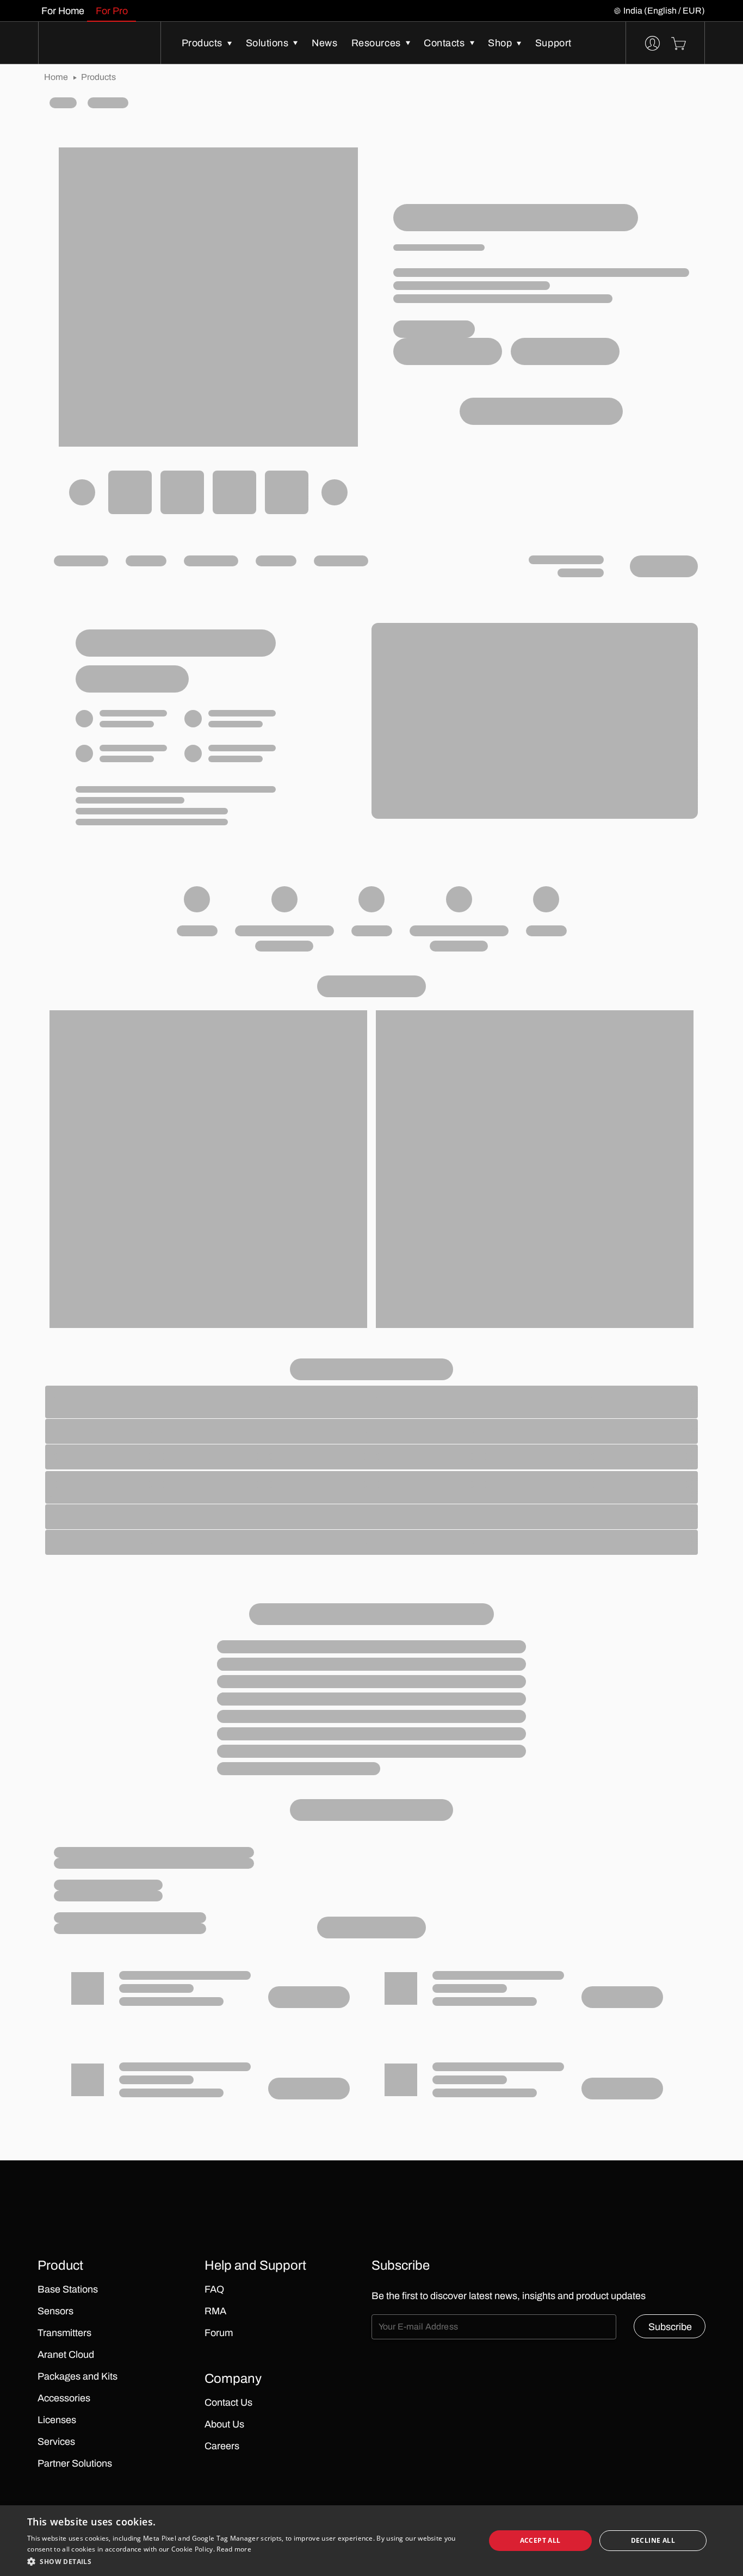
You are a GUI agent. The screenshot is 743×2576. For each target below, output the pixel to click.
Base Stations (68, 2289)
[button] (249, 2561)
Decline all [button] (653, 2540)
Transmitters (64, 2333)
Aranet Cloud (66, 2355)
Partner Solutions (75, 2463)
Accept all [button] (540, 2540)
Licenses (57, 2420)
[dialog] (371, 2541)
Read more (234, 2549)
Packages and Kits (78, 2376)
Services (56, 2442)
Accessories (64, 2398)
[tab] (63, 11)
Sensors (55, 2311)
